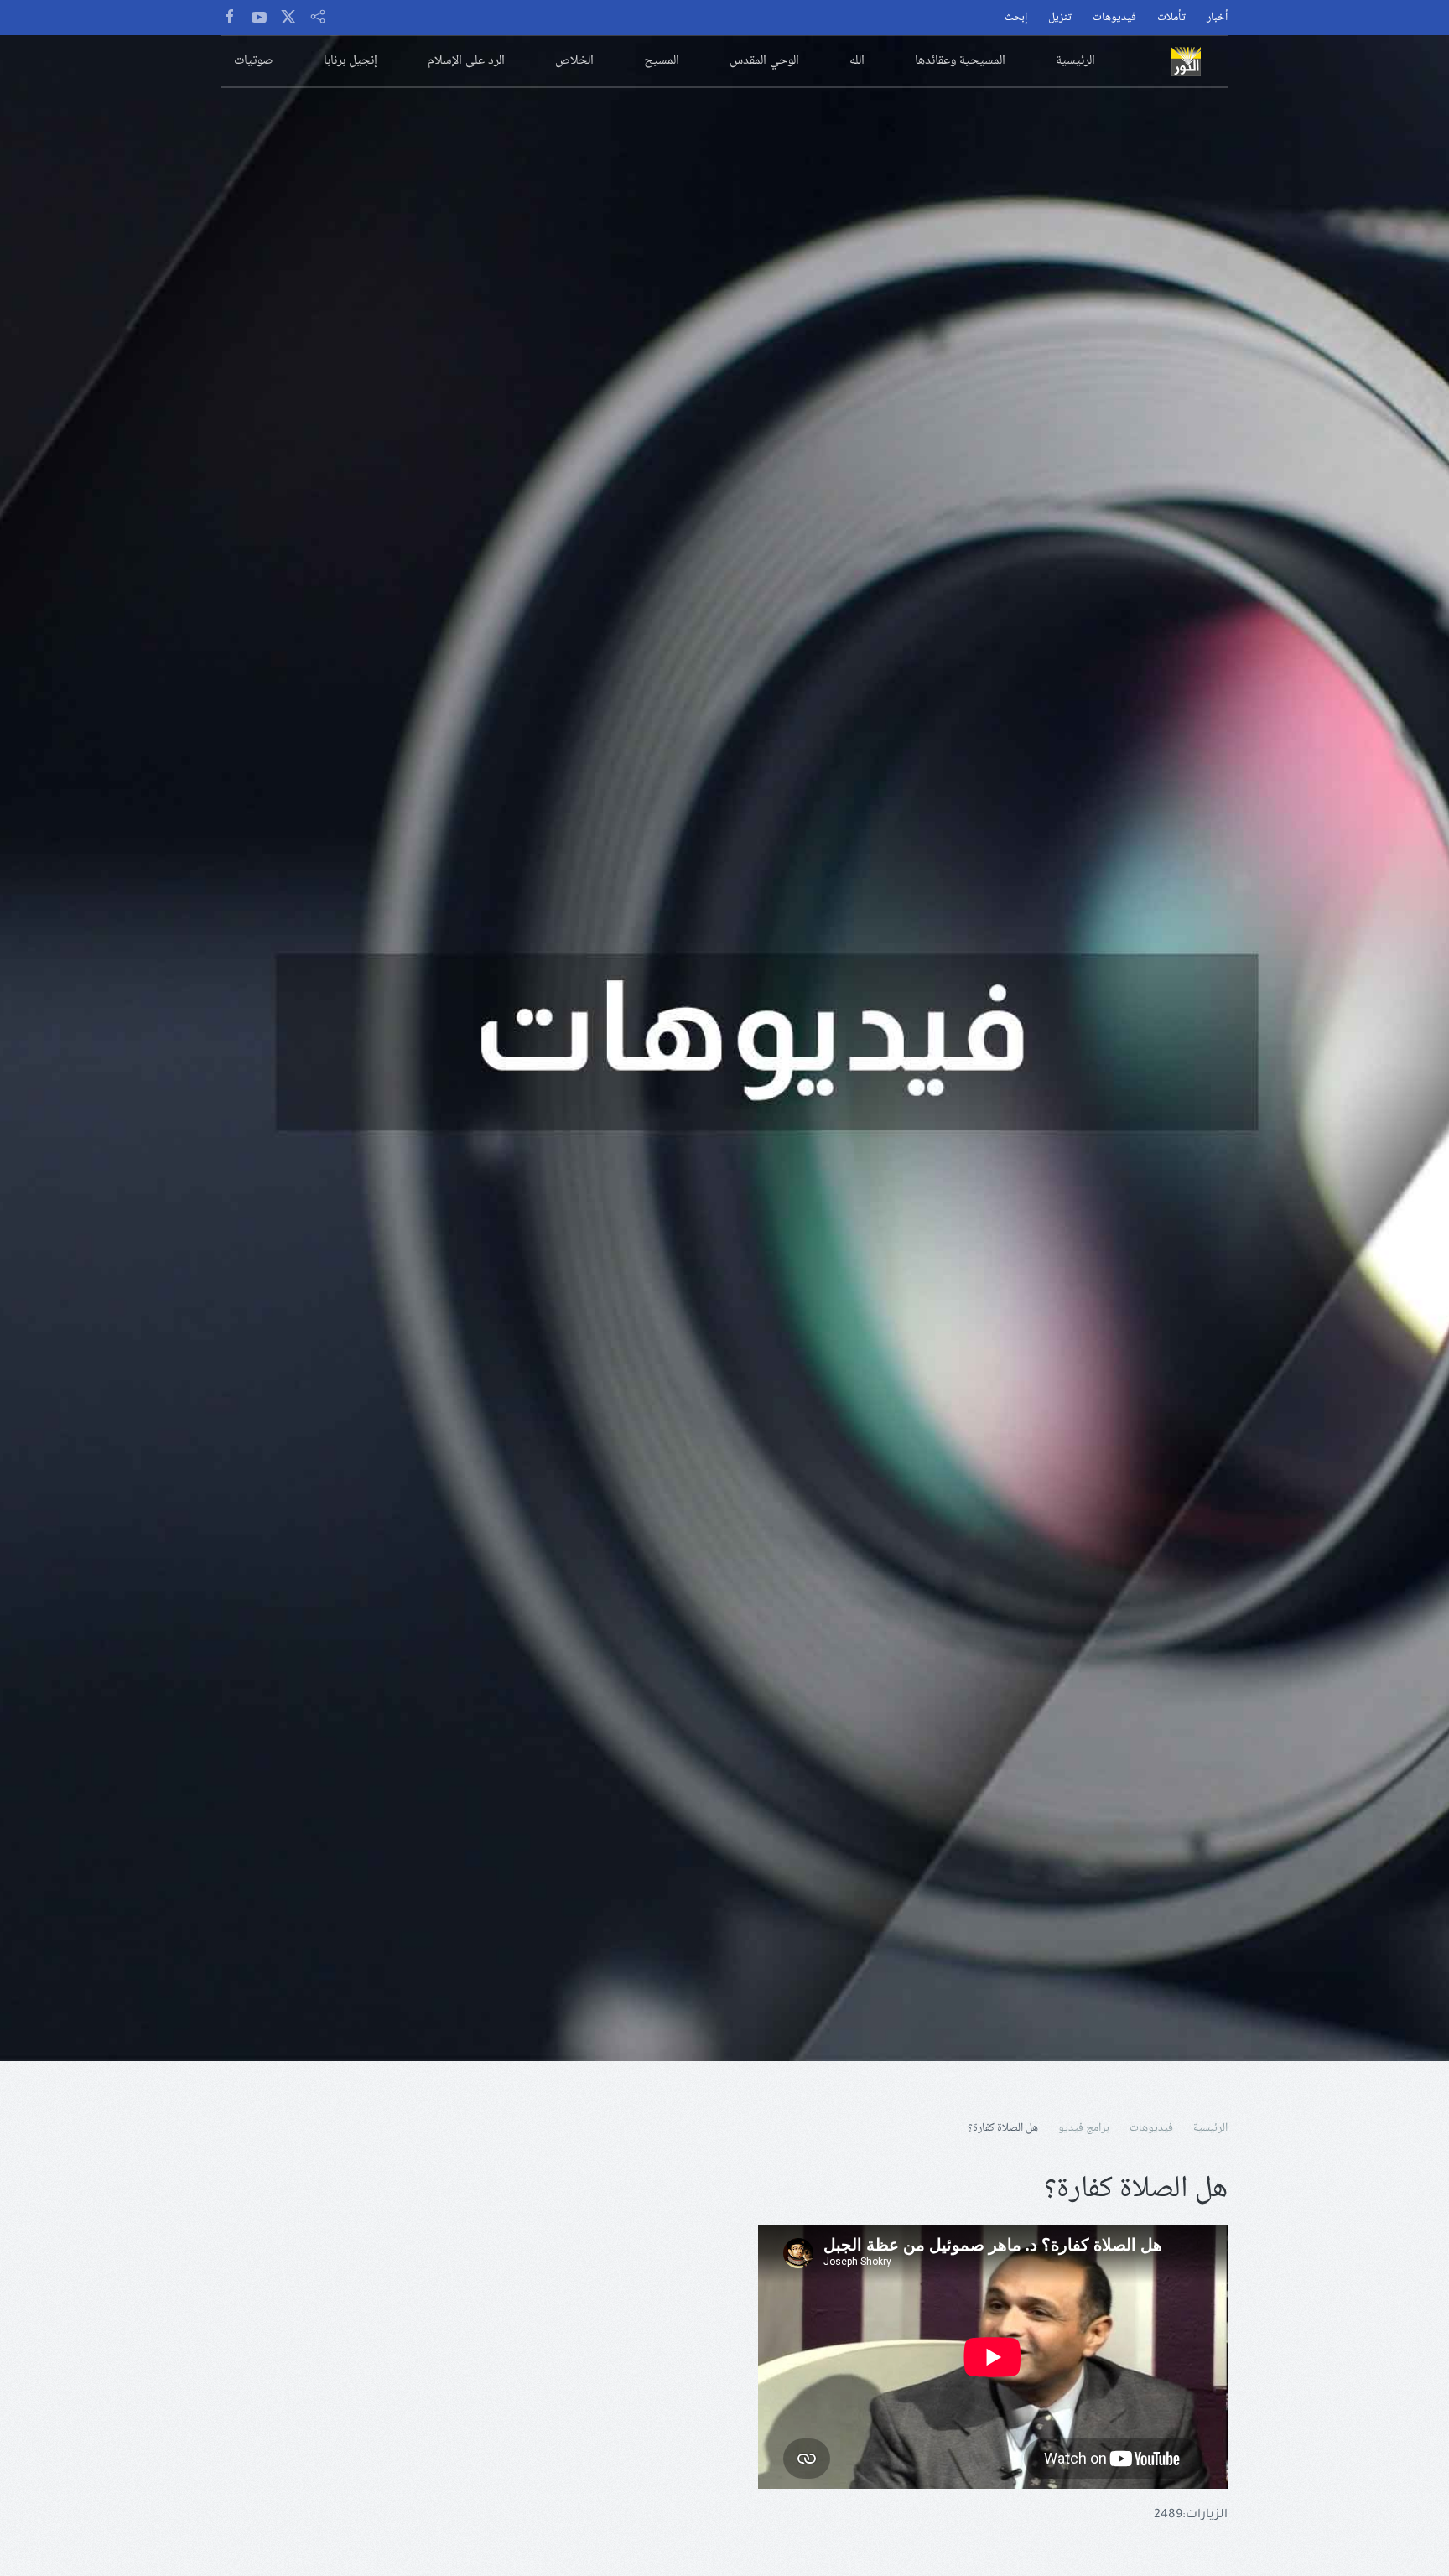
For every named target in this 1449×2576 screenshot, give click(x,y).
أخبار (1217, 18)
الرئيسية (1075, 61)
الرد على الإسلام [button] (466, 61)
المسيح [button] (662, 61)
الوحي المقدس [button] (764, 61)
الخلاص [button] (574, 61)
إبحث (1016, 18)
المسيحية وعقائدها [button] (960, 61)
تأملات (1171, 18)
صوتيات (254, 61)
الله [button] (857, 61)
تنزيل (1060, 18)
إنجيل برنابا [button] (351, 61)
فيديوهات (1114, 18)
